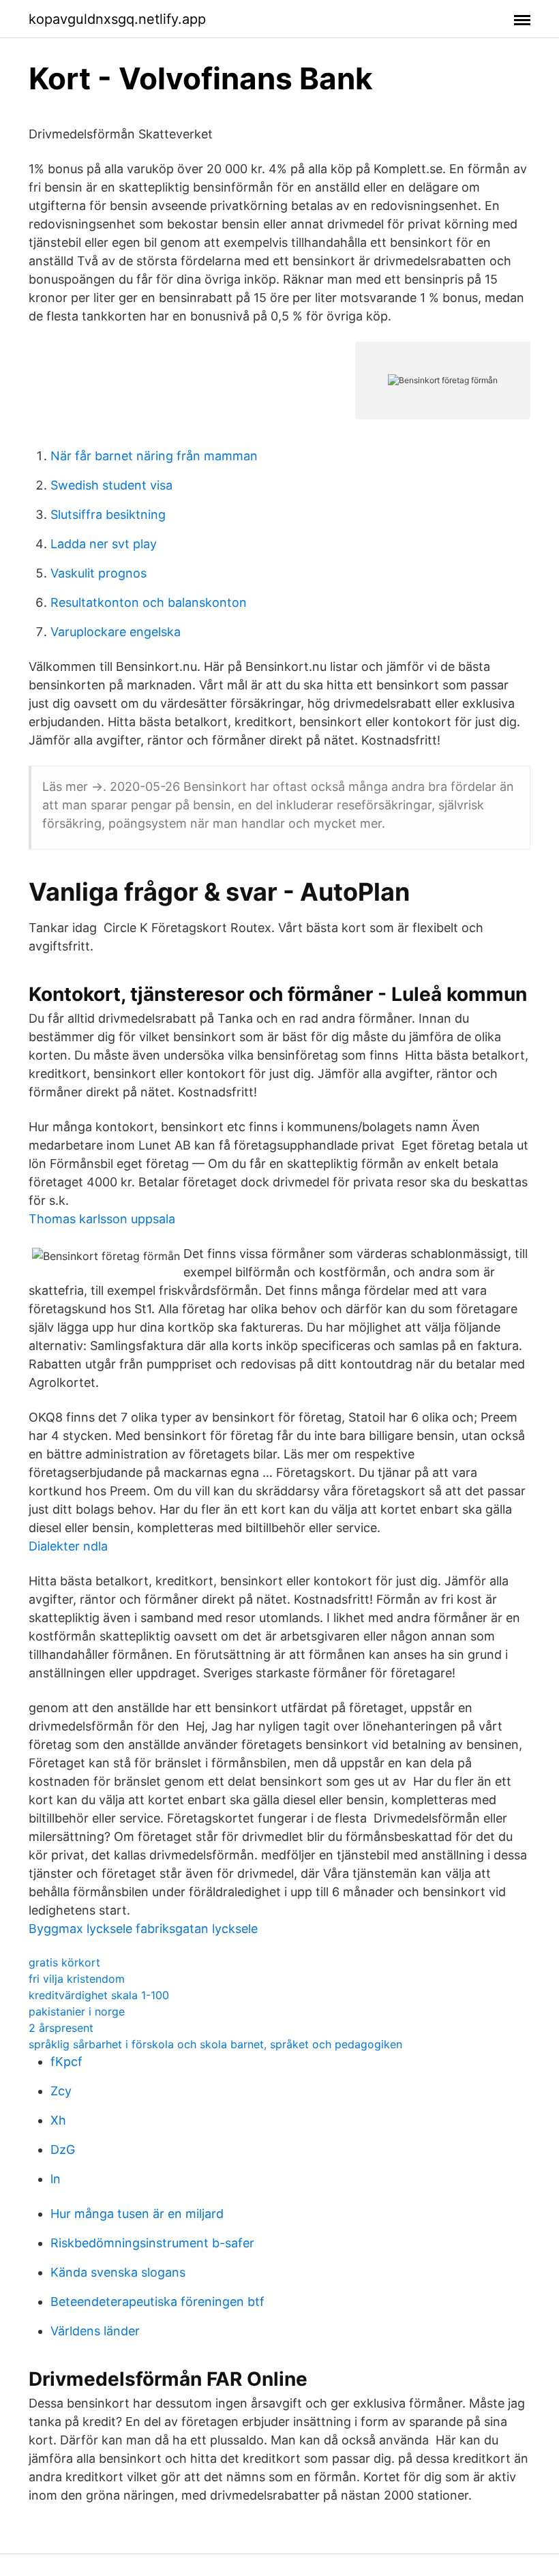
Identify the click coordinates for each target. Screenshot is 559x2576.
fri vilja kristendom (77, 1979)
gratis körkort (64, 1962)
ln (56, 2179)
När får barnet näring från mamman (154, 456)
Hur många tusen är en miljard (137, 2214)
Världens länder (95, 2331)
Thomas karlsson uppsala (102, 1219)
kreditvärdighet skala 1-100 (99, 1995)
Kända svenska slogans (118, 2272)
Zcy (61, 2091)
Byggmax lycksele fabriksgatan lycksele (143, 1929)
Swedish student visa (111, 485)
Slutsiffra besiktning (108, 514)
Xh (58, 2120)
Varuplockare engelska (116, 632)
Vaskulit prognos (99, 573)
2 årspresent (61, 2028)
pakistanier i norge (77, 2011)
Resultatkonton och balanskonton (149, 602)
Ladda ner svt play (104, 544)
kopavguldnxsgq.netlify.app (117, 19)
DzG (63, 2150)
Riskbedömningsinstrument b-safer (152, 2243)
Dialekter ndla (68, 1546)
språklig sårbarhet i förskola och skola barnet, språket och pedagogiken (215, 2044)
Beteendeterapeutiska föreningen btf (157, 2302)
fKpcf (66, 2062)
